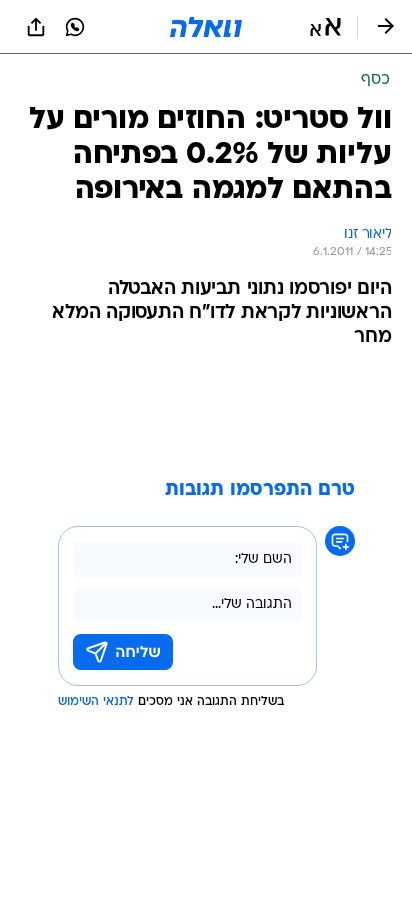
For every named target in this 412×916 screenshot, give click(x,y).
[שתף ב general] (36, 27)
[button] (325, 27)
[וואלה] (206, 27)
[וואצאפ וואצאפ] (75, 27)
